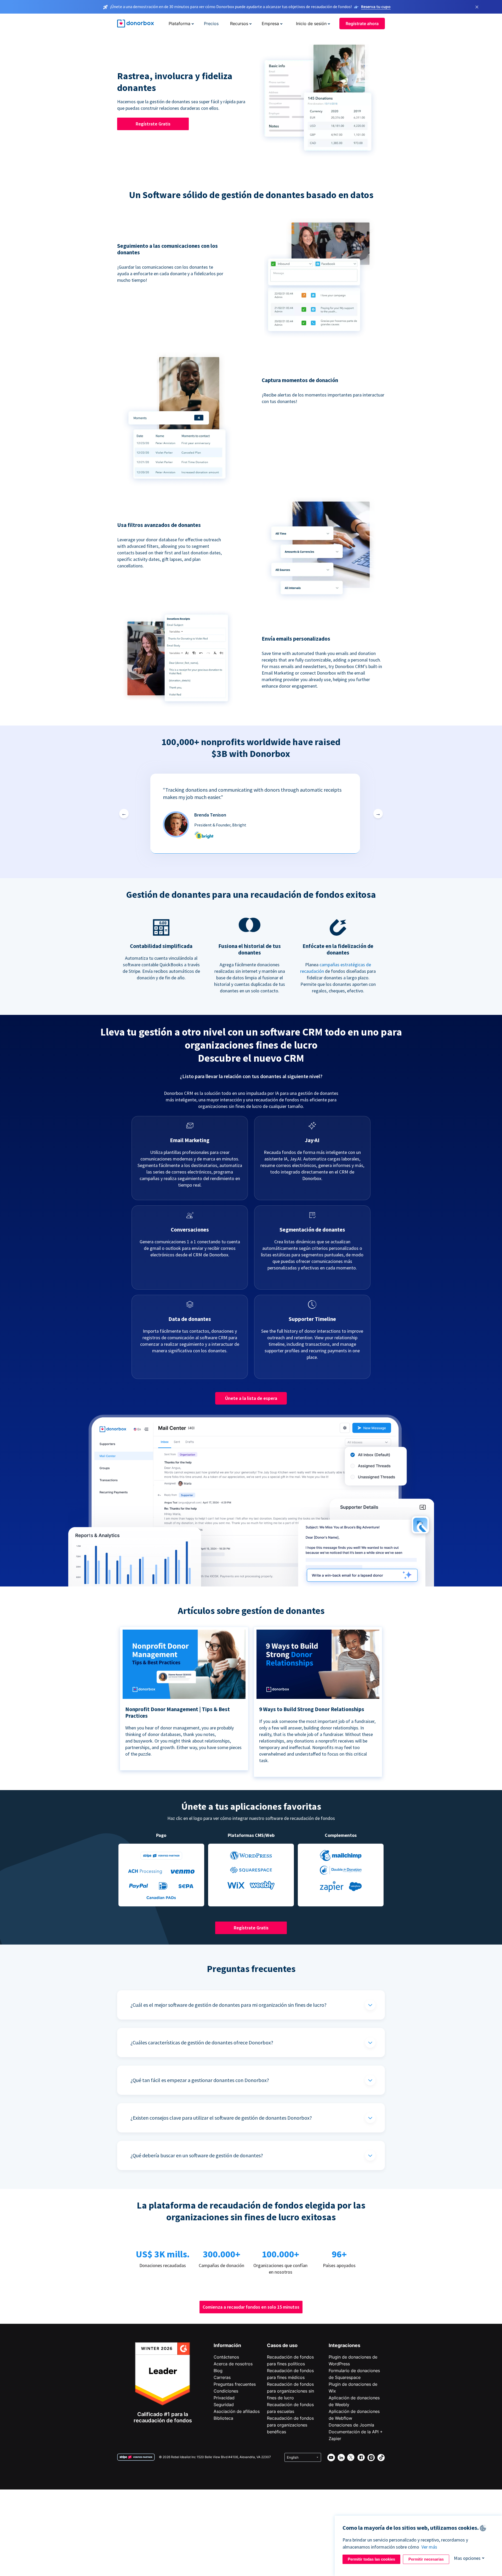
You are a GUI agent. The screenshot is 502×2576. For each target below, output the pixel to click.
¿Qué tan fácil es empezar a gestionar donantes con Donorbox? (200, 2080)
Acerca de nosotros (233, 2364)
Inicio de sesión (311, 24)
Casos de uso (282, 2345)
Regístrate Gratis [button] (153, 124)
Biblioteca (223, 2418)
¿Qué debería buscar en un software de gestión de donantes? (197, 2155)
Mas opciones (467, 2558)
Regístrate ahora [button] (362, 24)
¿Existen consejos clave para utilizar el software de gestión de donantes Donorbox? (221, 2118)
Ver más (429, 2547)
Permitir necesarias (426, 2559)
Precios (211, 24)
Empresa (270, 24)
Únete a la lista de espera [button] (251, 1398)
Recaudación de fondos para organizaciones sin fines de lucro (290, 2391)
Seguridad (224, 2405)
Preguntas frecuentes (235, 2384)
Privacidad (224, 2398)
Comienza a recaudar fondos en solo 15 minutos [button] (251, 2307)
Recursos (239, 24)
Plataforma (179, 24)
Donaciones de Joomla (351, 2425)
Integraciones (344, 2345)
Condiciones (226, 2391)
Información (227, 2345)
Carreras (222, 2377)
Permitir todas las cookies (371, 2559)
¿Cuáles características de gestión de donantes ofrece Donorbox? (202, 2042)
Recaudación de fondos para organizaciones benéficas (290, 2425)
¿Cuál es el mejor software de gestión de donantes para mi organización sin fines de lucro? (229, 2005)
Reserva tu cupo (376, 7)
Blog (218, 2371)
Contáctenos (226, 2357)
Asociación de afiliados (237, 2411)
